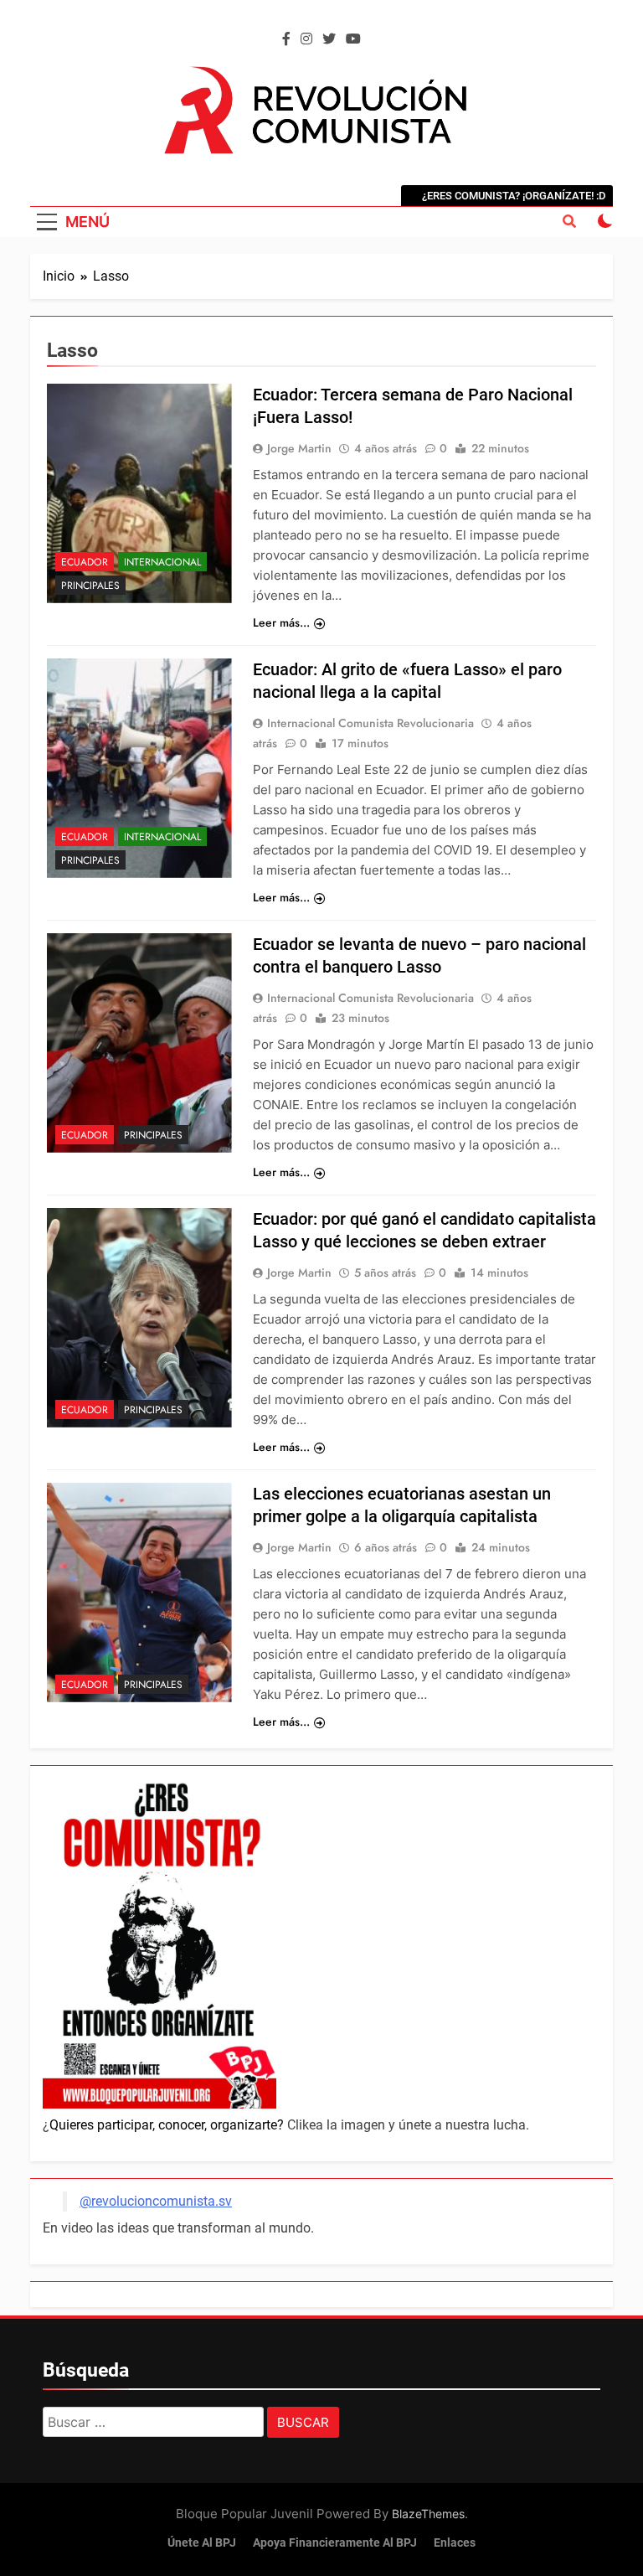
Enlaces (455, 2543)
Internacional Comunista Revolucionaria (370, 723)
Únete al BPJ (202, 2543)
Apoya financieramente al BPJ (335, 2543)
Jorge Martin (299, 448)
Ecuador (85, 562)
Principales (90, 586)
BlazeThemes (428, 2514)
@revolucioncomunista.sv (156, 2201)
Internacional (162, 562)
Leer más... (281, 622)
